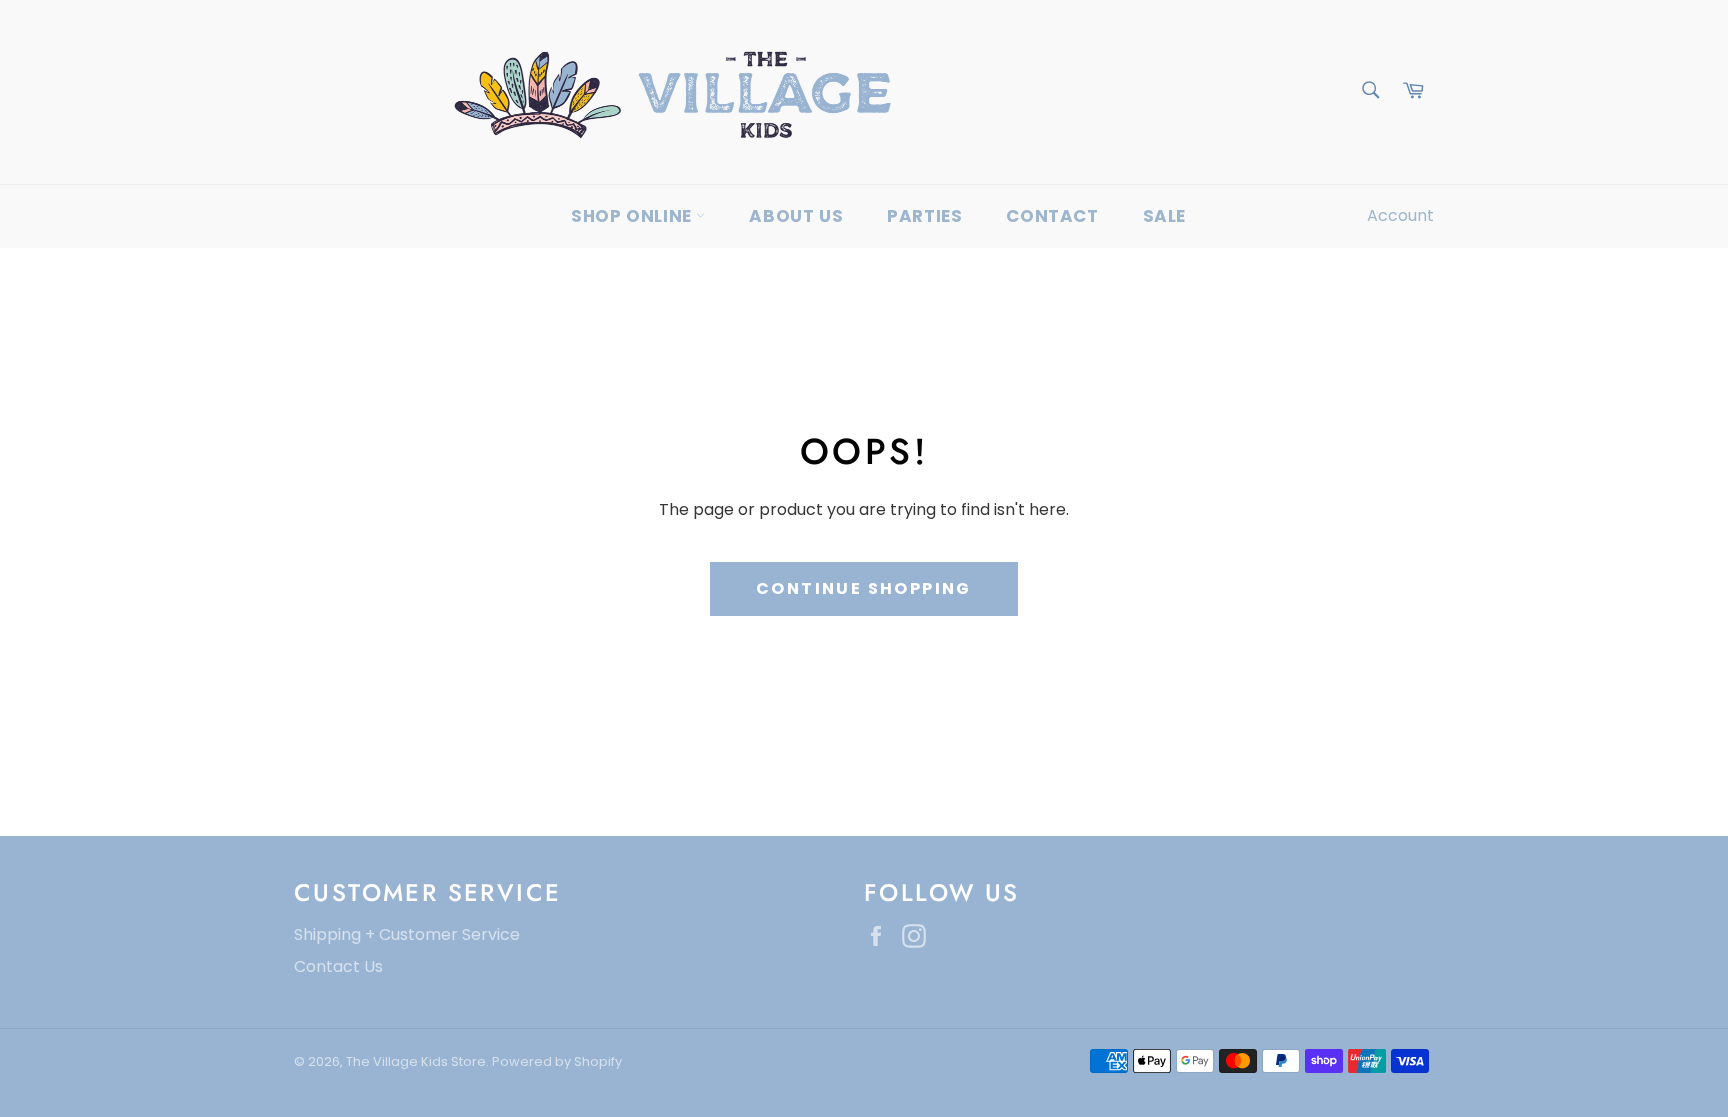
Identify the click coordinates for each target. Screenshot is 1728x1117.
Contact (1052, 216)
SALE (1164, 216)
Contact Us (338, 966)
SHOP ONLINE (633, 216)
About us (796, 216)
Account (1400, 215)
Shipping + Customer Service (407, 934)
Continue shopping (864, 588)
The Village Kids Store (416, 1061)
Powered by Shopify (557, 1061)
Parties (924, 216)
